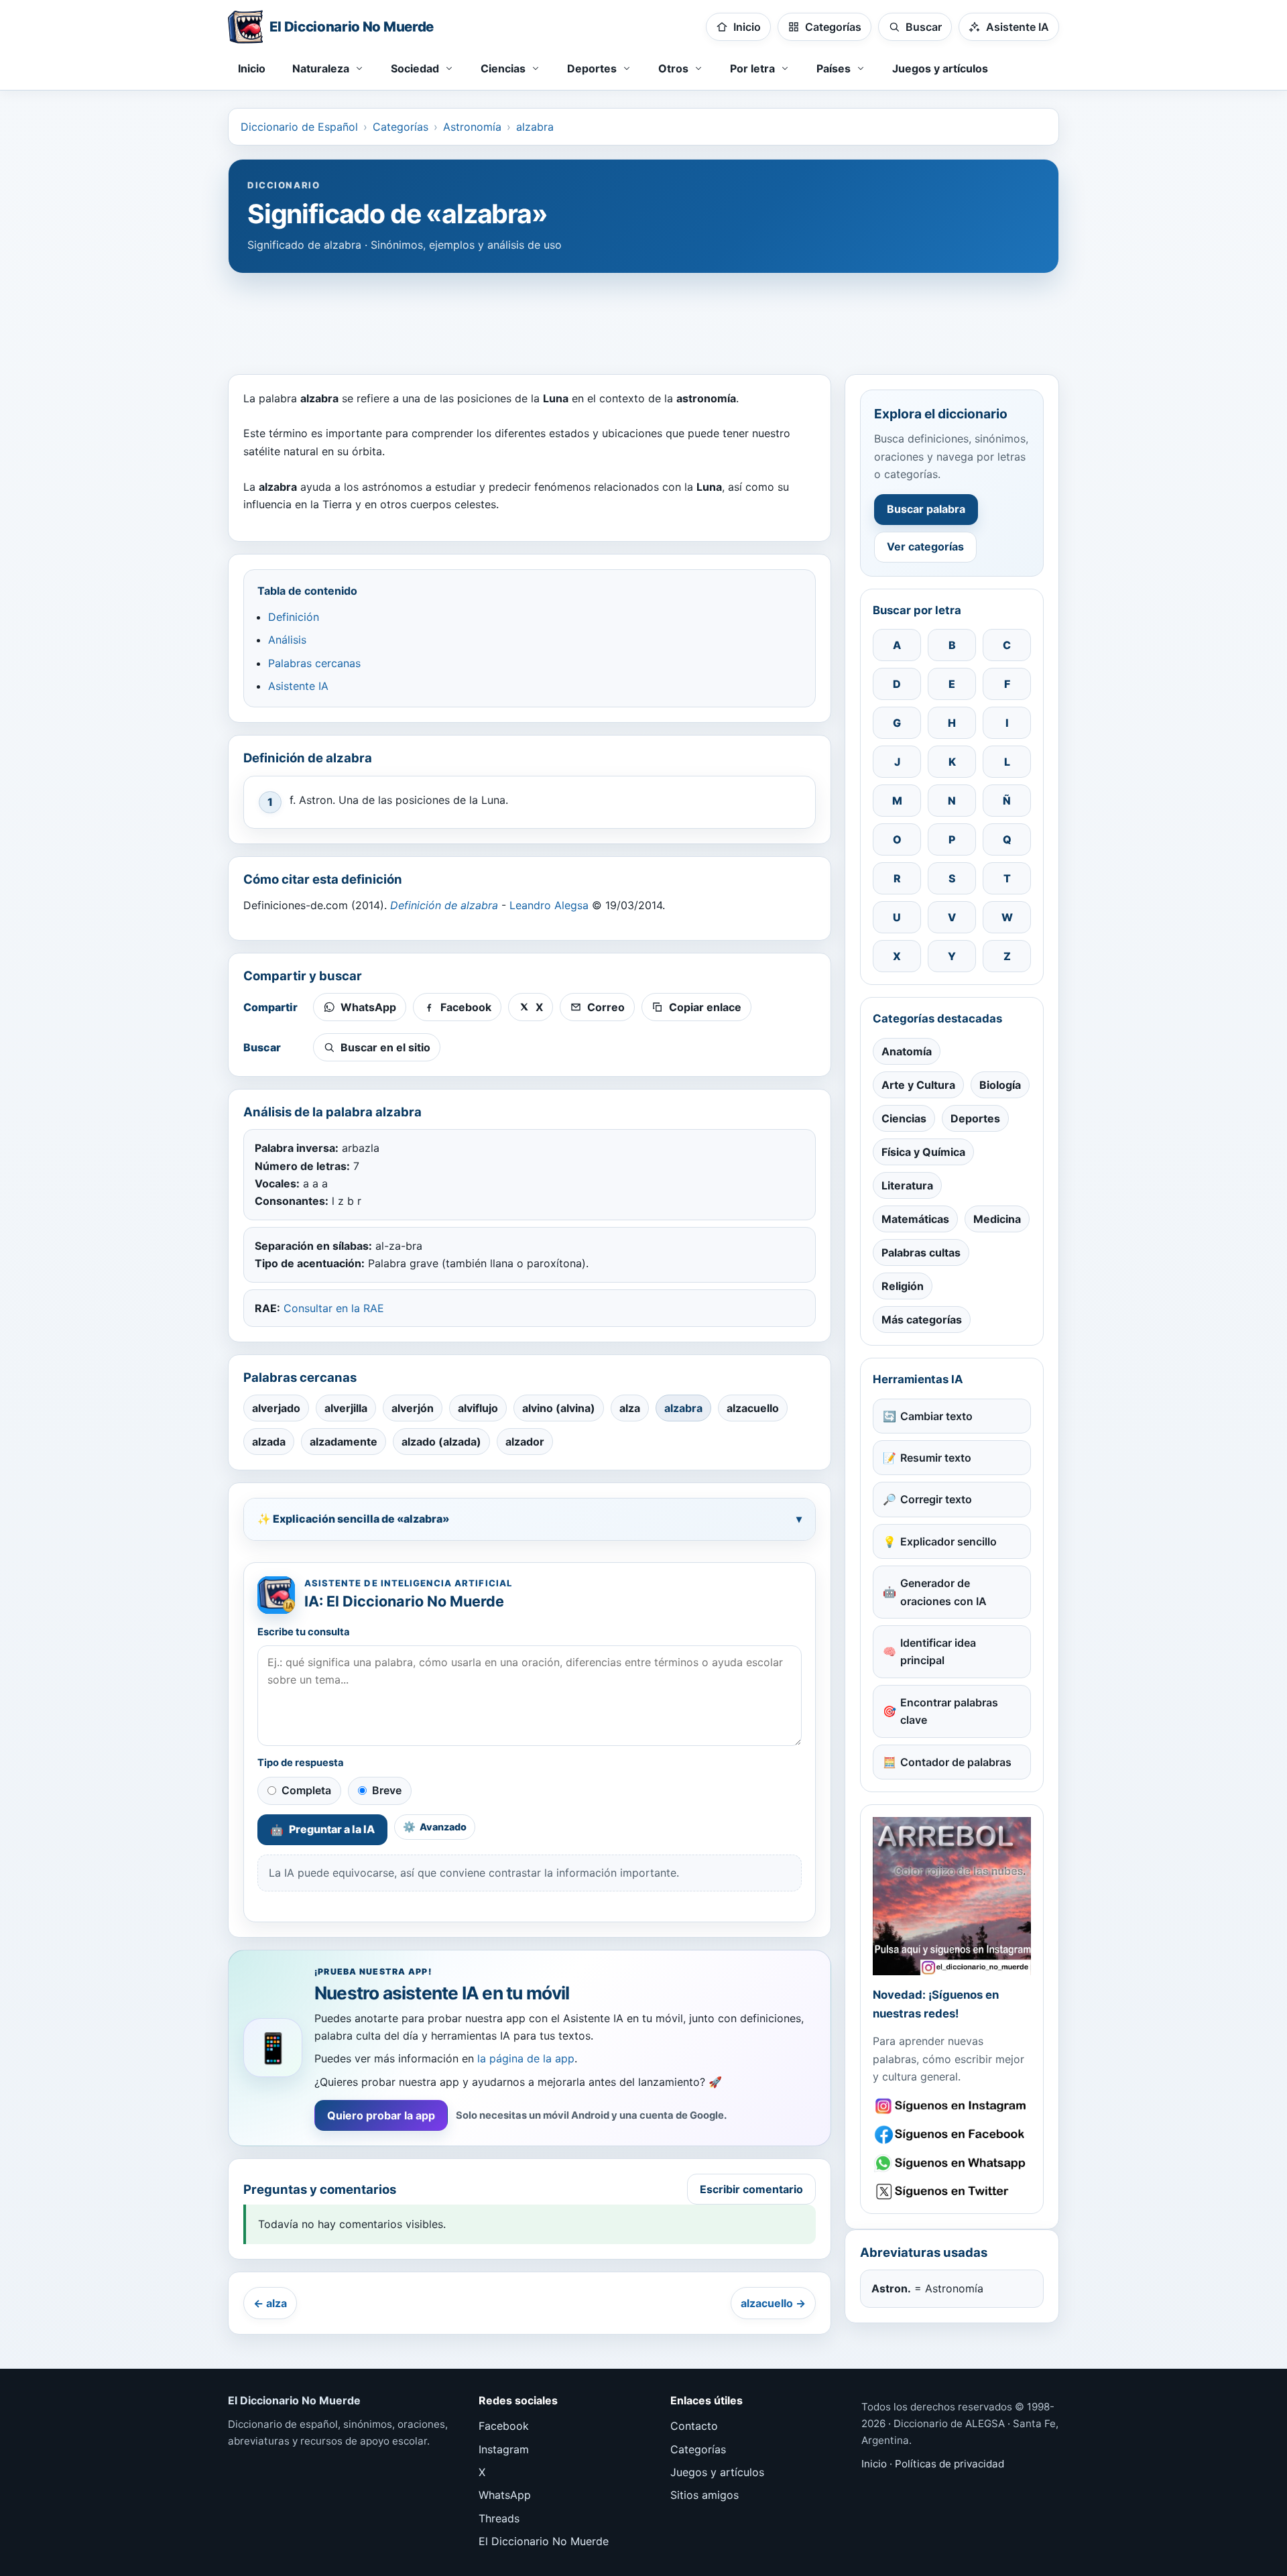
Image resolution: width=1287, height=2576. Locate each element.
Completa (306, 1790)
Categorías (401, 127)
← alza (270, 2303)
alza (630, 1408)
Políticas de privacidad (949, 2464)
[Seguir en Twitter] (952, 2191)
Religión (903, 1286)
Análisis (287, 640)
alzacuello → (773, 2303)
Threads (499, 2518)
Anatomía (907, 1051)
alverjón (413, 1408)
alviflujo (478, 1408)
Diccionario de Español (299, 127)
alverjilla (346, 1408)
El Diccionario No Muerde (544, 2541)
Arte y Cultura (918, 1085)
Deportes (975, 1118)
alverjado (276, 1408)
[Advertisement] (643, 317)
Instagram (504, 2449)
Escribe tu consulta (304, 1632)
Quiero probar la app (381, 2115)
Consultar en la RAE (334, 1308)
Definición (294, 617)
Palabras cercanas (314, 663)
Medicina (997, 1219)
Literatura (907, 1185)
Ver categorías (925, 546)
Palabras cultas (921, 1252)
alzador (525, 1442)
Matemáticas (915, 1219)
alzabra (535, 127)
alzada (269, 1442)
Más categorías (922, 1320)
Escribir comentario (751, 2189)
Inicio (252, 68)
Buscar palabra (926, 509)
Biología (1000, 1085)
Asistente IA (298, 686)
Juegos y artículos (940, 68)
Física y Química (923, 1152)
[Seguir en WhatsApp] (952, 2163)
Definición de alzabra (444, 905)
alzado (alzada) (441, 1442)
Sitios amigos (704, 2495)
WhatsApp (505, 2495)
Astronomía (472, 127)
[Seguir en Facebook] (952, 2134)
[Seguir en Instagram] (952, 2106)
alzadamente (344, 1442)
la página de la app (526, 2058)
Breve (387, 1790)
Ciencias (904, 1118)
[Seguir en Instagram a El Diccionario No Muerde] (952, 1896)
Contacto (694, 2426)
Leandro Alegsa (549, 905)
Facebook (504, 2426)
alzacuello (753, 1408)
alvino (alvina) (559, 1408)
